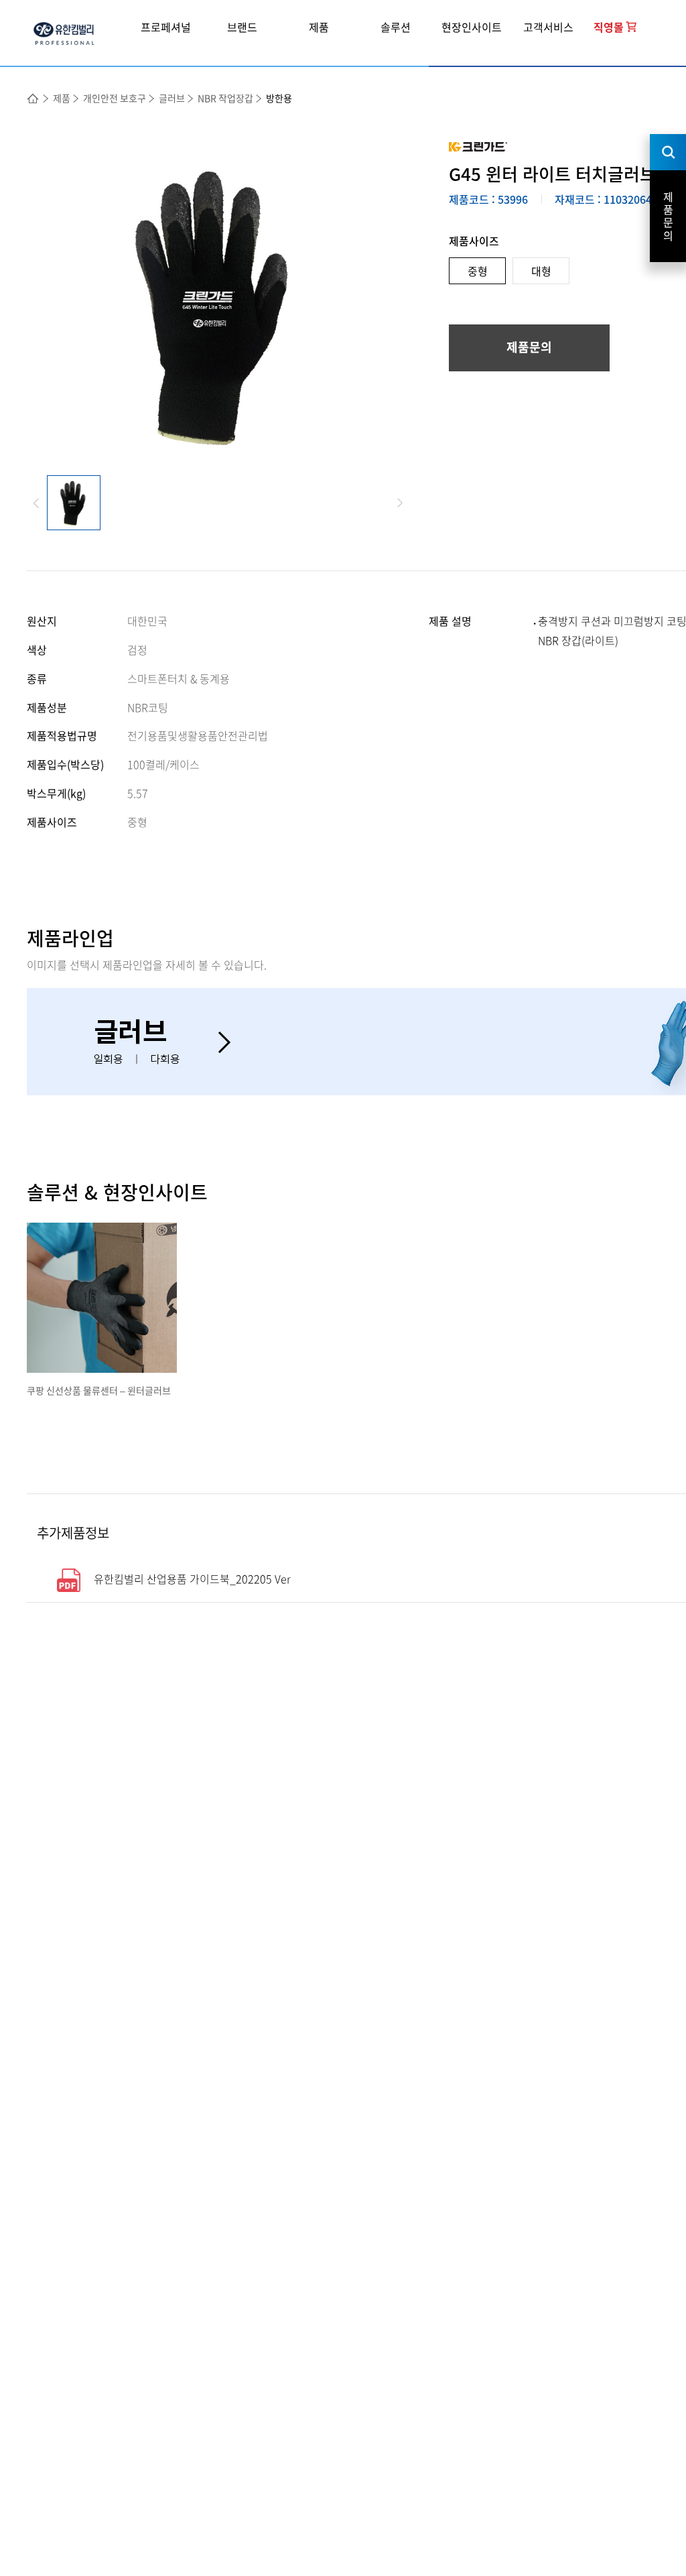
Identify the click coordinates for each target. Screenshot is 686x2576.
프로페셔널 (166, 27)
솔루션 (396, 27)
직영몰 (609, 27)
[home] (33, 99)
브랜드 (242, 27)
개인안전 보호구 (115, 98)
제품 (319, 27)
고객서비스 (548, 27)
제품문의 (529, 347)
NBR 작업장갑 (225, 98)
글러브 (172, 98)
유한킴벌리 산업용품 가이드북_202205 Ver (192, 1579)
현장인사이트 (472, 27)
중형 (478, 271)
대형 (541, 271)
